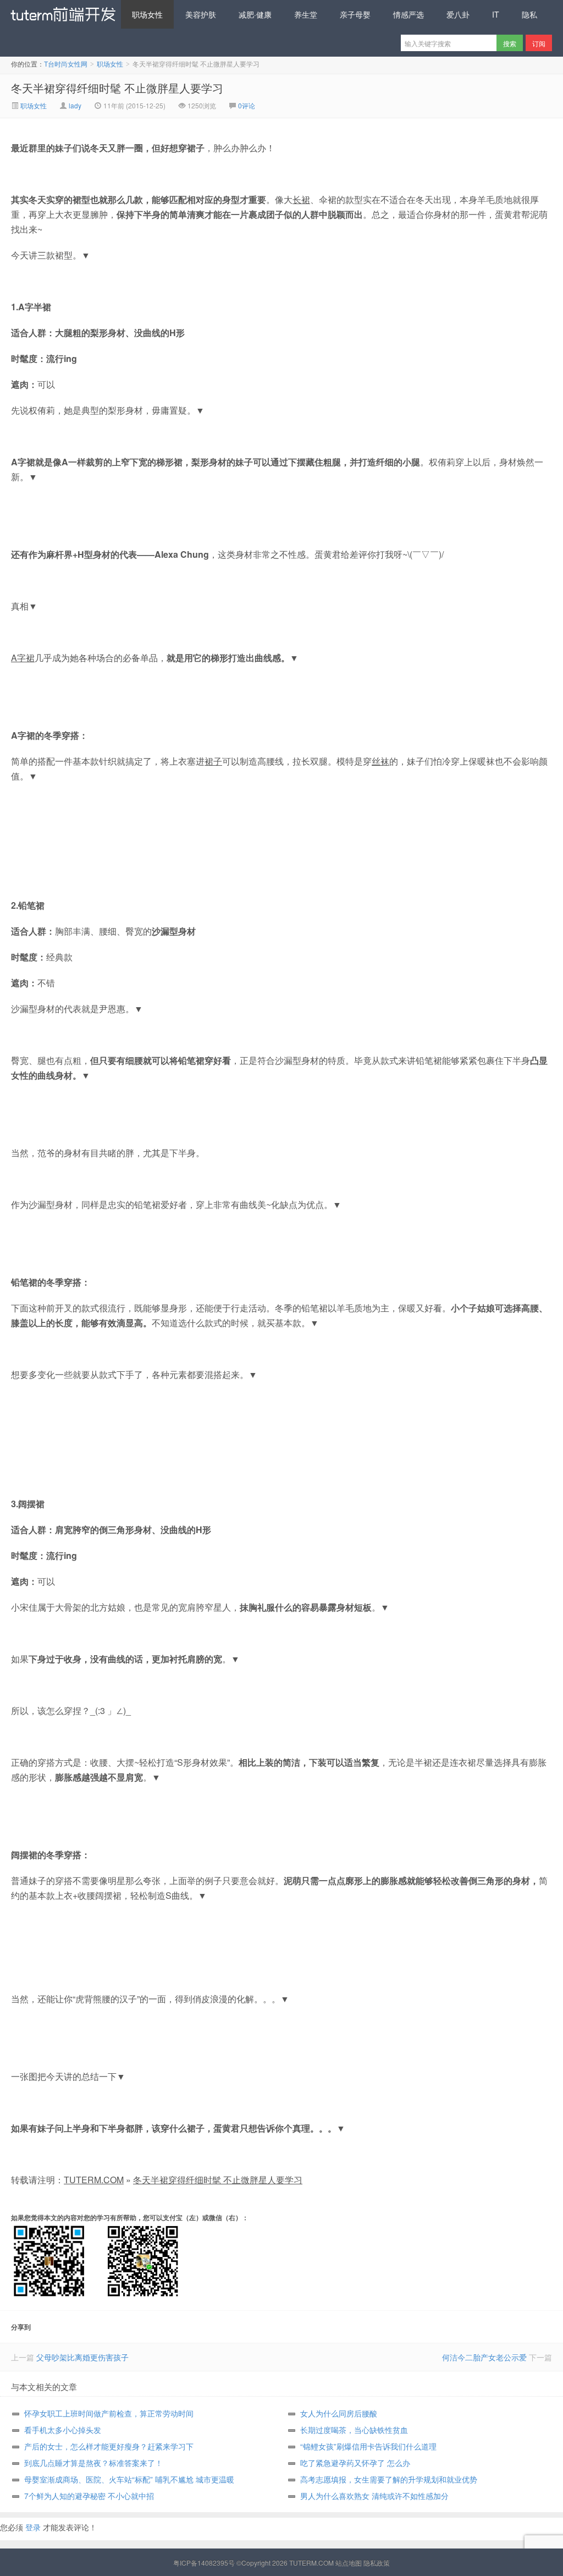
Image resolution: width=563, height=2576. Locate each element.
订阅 (539, 43)
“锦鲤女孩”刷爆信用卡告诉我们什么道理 (368, 2446)
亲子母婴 (355, 14)
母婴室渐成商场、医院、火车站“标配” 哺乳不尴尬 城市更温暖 (129, 2479)
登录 (33, 2527)
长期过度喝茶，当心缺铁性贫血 (354, 2430)
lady (75, 105)
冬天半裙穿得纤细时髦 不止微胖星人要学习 (117, 88)
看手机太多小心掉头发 (63, 2430)
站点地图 (349, 2563)
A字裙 (23, 658)
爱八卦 (458, 14)
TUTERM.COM (94, 2180)
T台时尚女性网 (60, 14)
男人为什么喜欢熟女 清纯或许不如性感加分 (374, 2496)
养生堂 (306, 14)
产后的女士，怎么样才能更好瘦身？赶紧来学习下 (109, 2446)
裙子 (213, 761)
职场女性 (147, 14)
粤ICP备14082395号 (204, 2563)
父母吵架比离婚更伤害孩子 (82, 2357)
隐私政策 (377, 2563)
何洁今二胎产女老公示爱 (484, 2357)
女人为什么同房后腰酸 (339, 2413)
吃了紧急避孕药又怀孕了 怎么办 (355, 2463)
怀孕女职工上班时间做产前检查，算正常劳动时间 (109, 2413)
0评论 (247, 105)
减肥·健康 (255, 14)
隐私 (529, 14)
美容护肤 (201, 14)
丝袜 (380, 761)
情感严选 (409, 14)
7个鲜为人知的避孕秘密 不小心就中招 (89, 2496)
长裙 (301, 199)
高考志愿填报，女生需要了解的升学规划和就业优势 (389, 2479)
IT (496, 14)
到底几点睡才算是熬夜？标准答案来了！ (93, 2463)
